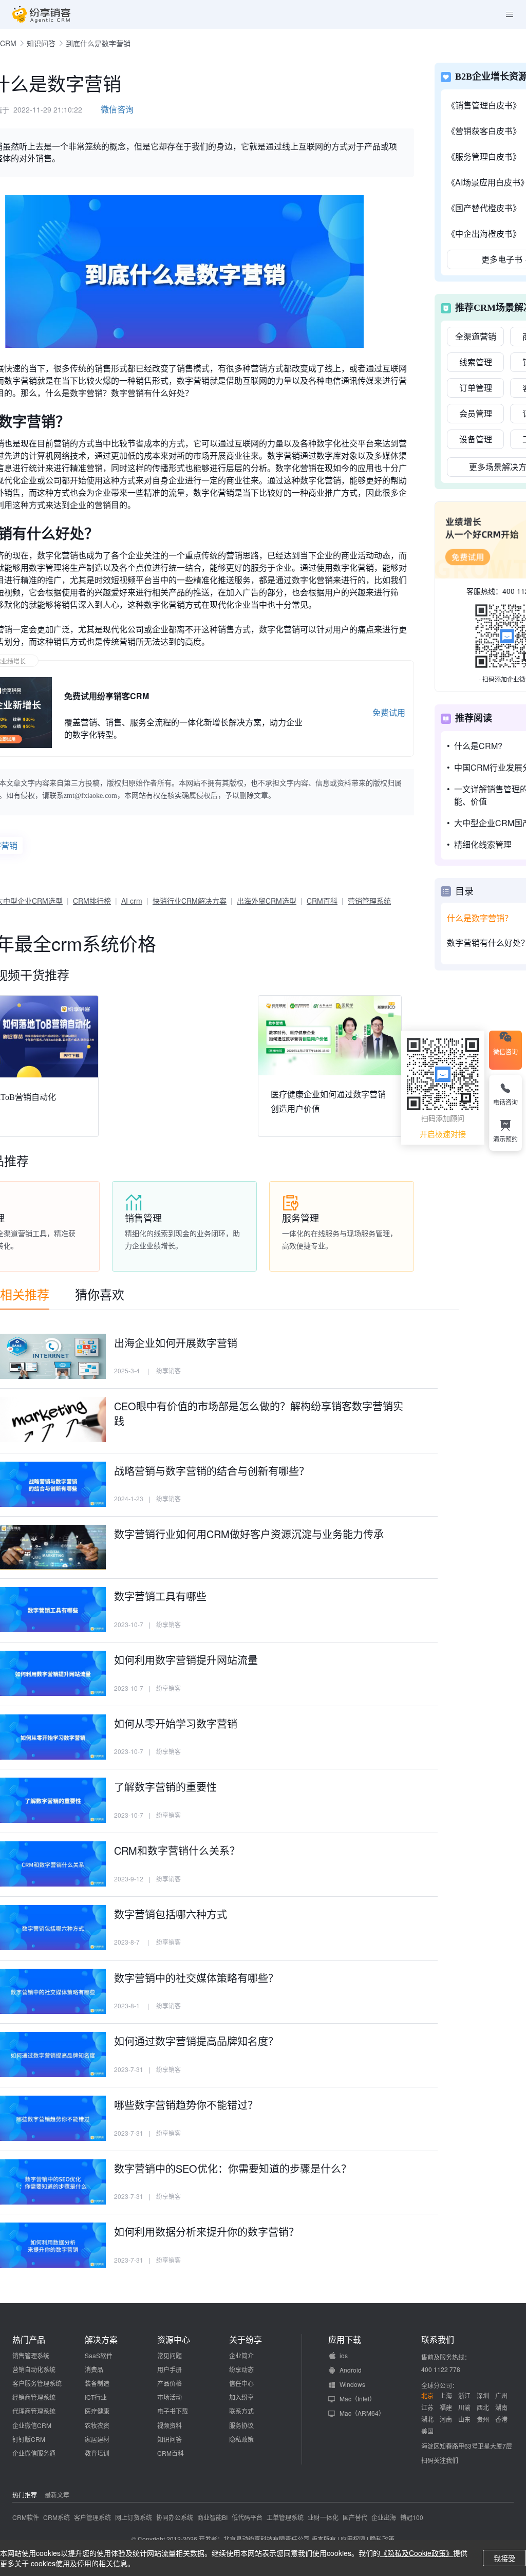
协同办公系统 (175, 2517)
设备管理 (476, 439)
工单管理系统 (285, 2517)
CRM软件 (26, 2517)
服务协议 (241, 2425)
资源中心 (174, 2340)
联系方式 (241, 2411)
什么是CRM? (478, 746)
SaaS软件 (99, 2355)
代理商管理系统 (34, 2411)
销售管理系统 (31, 2355)
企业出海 (384, 2517)
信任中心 (241, 2383)
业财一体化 (323, 2517)
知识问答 (41, 43)
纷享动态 (241, 2369)
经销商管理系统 (34, 2397)
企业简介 (241, 2355)
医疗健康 (97, 2411)
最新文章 (57, 2495)
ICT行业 (96, 2397)
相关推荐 (25, 1294)
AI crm (132, 901)
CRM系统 (57, 2517)
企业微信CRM (32, 2425)
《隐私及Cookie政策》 (417, 2553)
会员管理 (476, 413)
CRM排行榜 (92, 901)
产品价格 (170, 2383)
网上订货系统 (134, 2517)
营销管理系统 (369, 901)
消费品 (94, 2369)
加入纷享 (241, 2397)
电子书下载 (173, 2411)
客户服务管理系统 (37, 2383)
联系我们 (438, 2340)
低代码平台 (247, 2517)
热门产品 (29, 2340)
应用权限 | (355, 2539)
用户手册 (170, 2369)
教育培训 (97, 2453)
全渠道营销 (476, 336)
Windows (352, 2384)
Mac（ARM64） (362, 2413)
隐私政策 (241, 2439)
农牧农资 (97, 2425)
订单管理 (476, 388)
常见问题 (170, 2355)
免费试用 (389, 712)
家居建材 (97, 2439)
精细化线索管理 (483, 844)
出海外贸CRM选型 (267, 901)
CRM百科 (322, 901)
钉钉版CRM (29, 2439)
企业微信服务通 (34, 2453)
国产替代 (355, 2517)
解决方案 (101, 2340)
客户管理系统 (92, 2517)
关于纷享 (246, 2340)
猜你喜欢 (100, 1294)
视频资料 (170, 2425)
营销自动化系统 (34, 2369)
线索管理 (476, 362)
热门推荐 (25, 2495)
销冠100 (412, 2517)
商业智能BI (212, 2517)
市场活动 (170, 2397)
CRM (8, 43)
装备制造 (97, 2383)
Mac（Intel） (358, 2398)
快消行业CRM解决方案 (190, 901)
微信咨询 (117, 109)
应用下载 (345, 2340)
